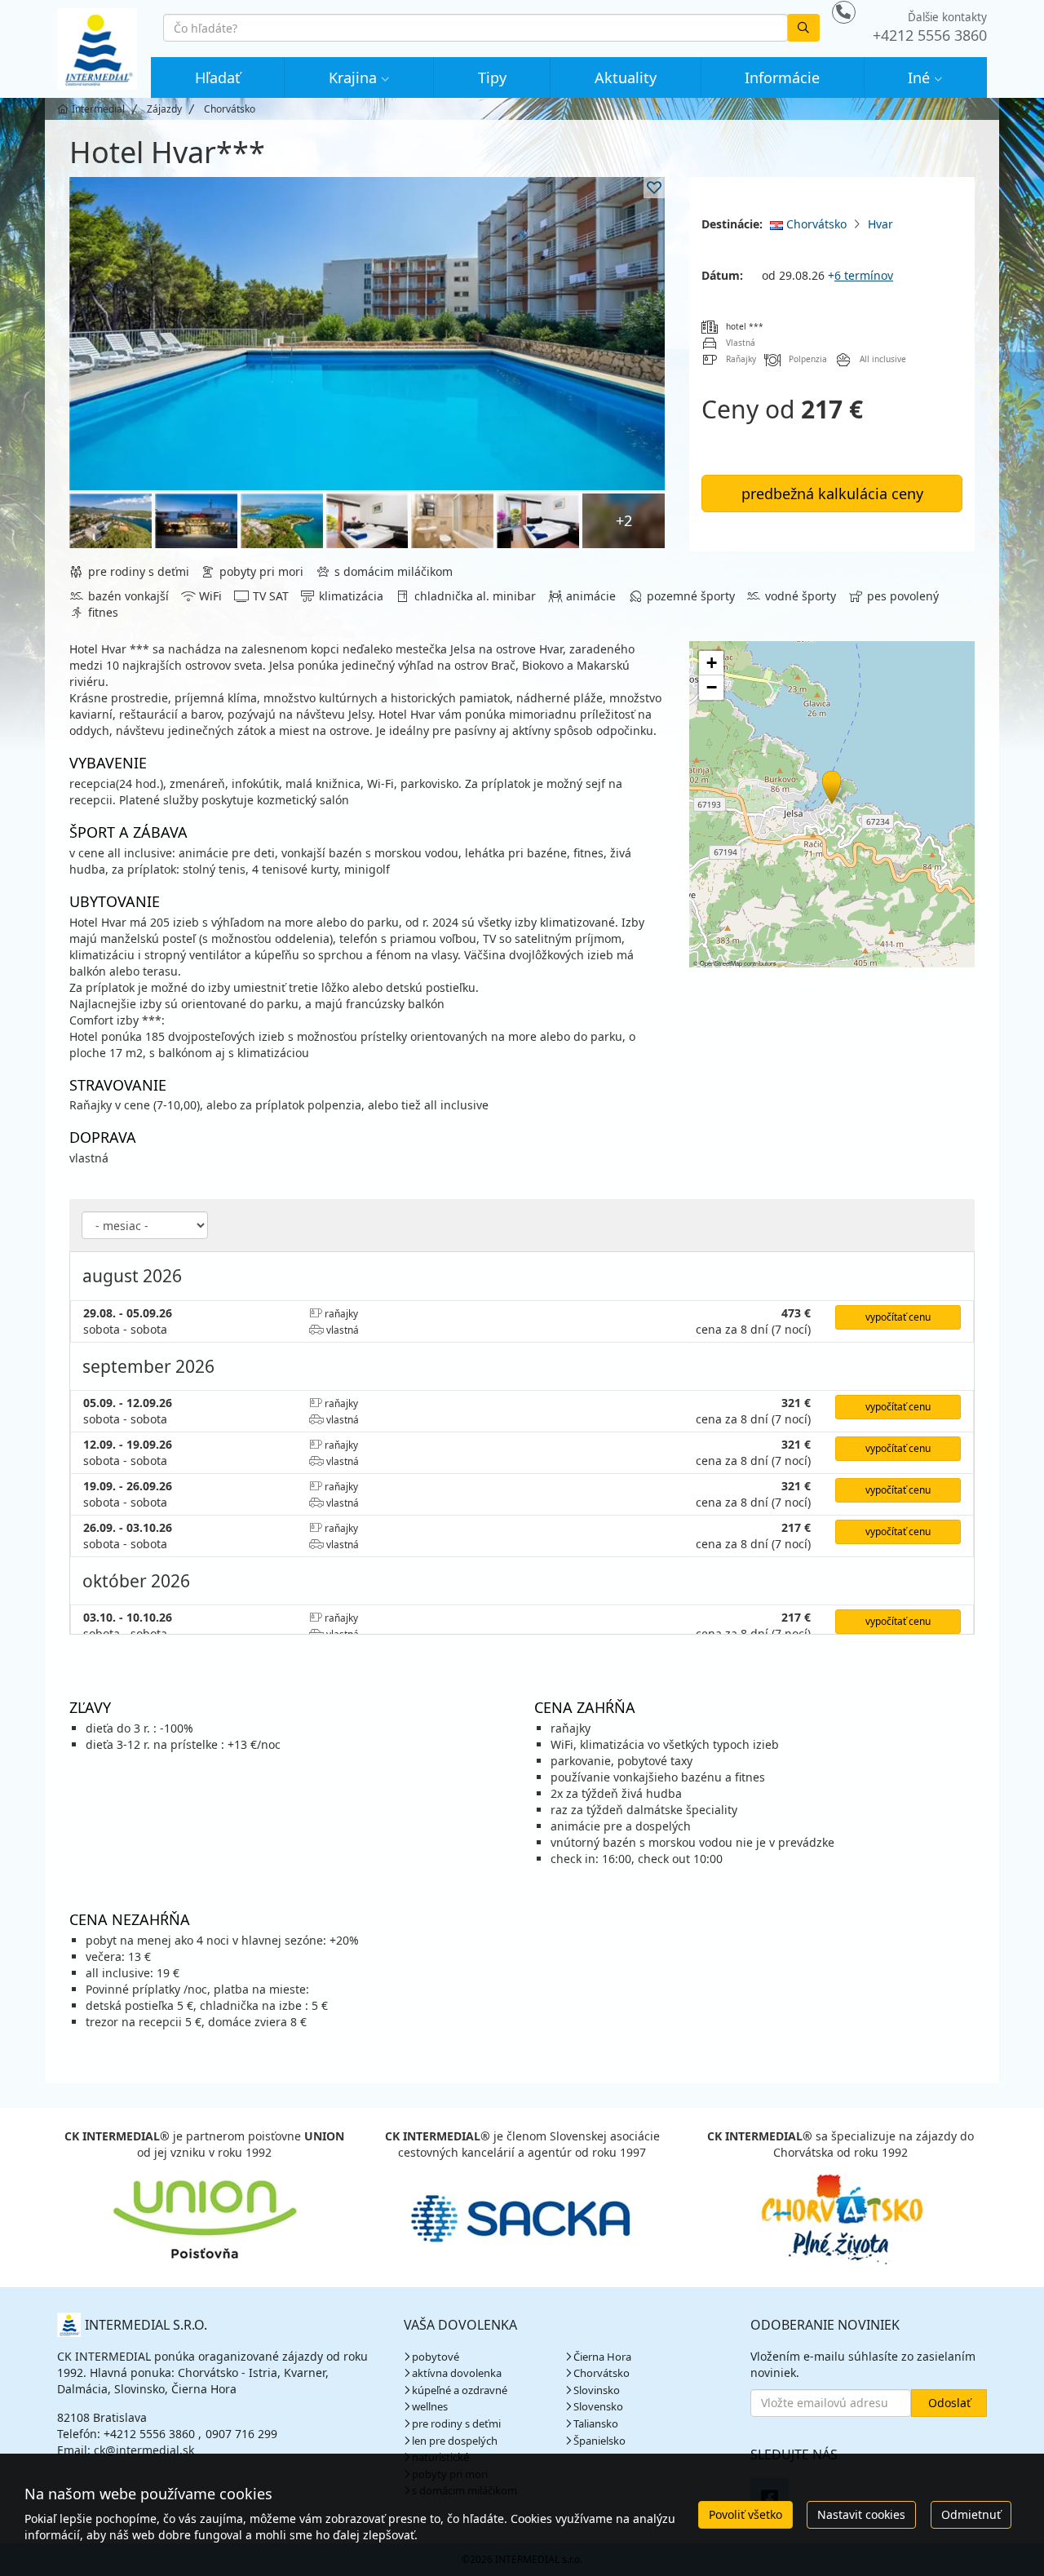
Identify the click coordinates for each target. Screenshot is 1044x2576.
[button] (830, 785)
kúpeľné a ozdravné (460, 2390)
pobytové (436, 2357)
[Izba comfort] (367, 521)
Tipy (492, 77)
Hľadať (218, 77)
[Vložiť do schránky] (654, 188)
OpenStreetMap (721, 963)
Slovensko (598, 2406)
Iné (919, 77)
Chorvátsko (815, 224)
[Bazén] (367, 334)
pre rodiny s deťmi (456, 2423)
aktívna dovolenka (457, 2373)
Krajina (353, 77)
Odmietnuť (971, 2514)
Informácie (782, 77)
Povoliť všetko (745, 2514)
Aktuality (626, 77)
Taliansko (596, 2423)
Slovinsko (597, 2390)
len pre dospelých (455, 2441)
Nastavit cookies (861, 2514)
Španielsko (599, 2441)
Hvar (880, 224)
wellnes (430, 2406)
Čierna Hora (602, 2357)
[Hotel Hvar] (111, 521)
